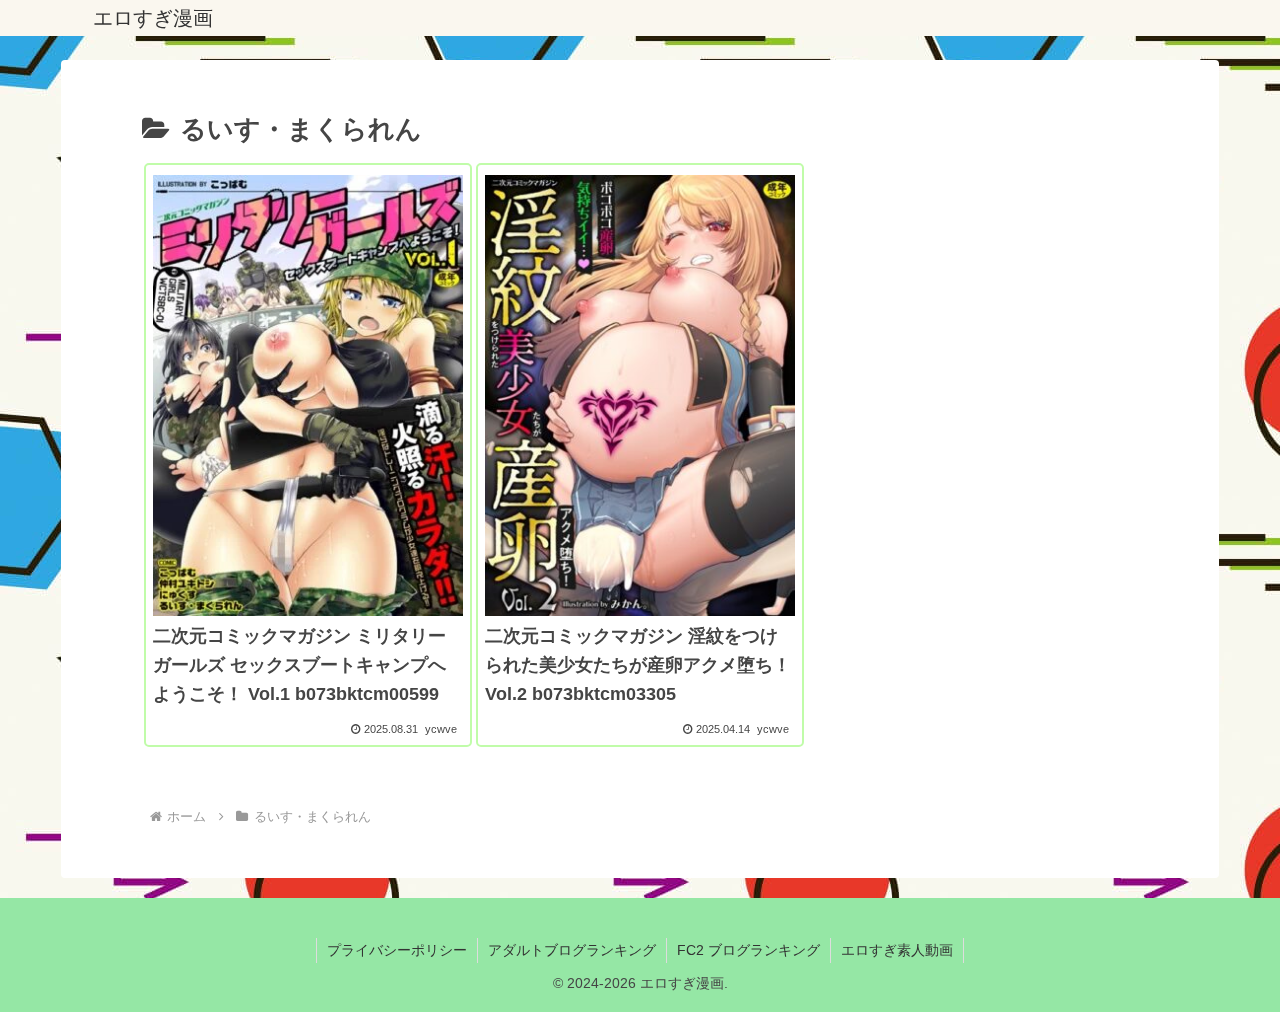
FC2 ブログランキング (748, 950)
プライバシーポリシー (397, 950)
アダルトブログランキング (572, 950)
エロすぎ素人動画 (897, 950)
